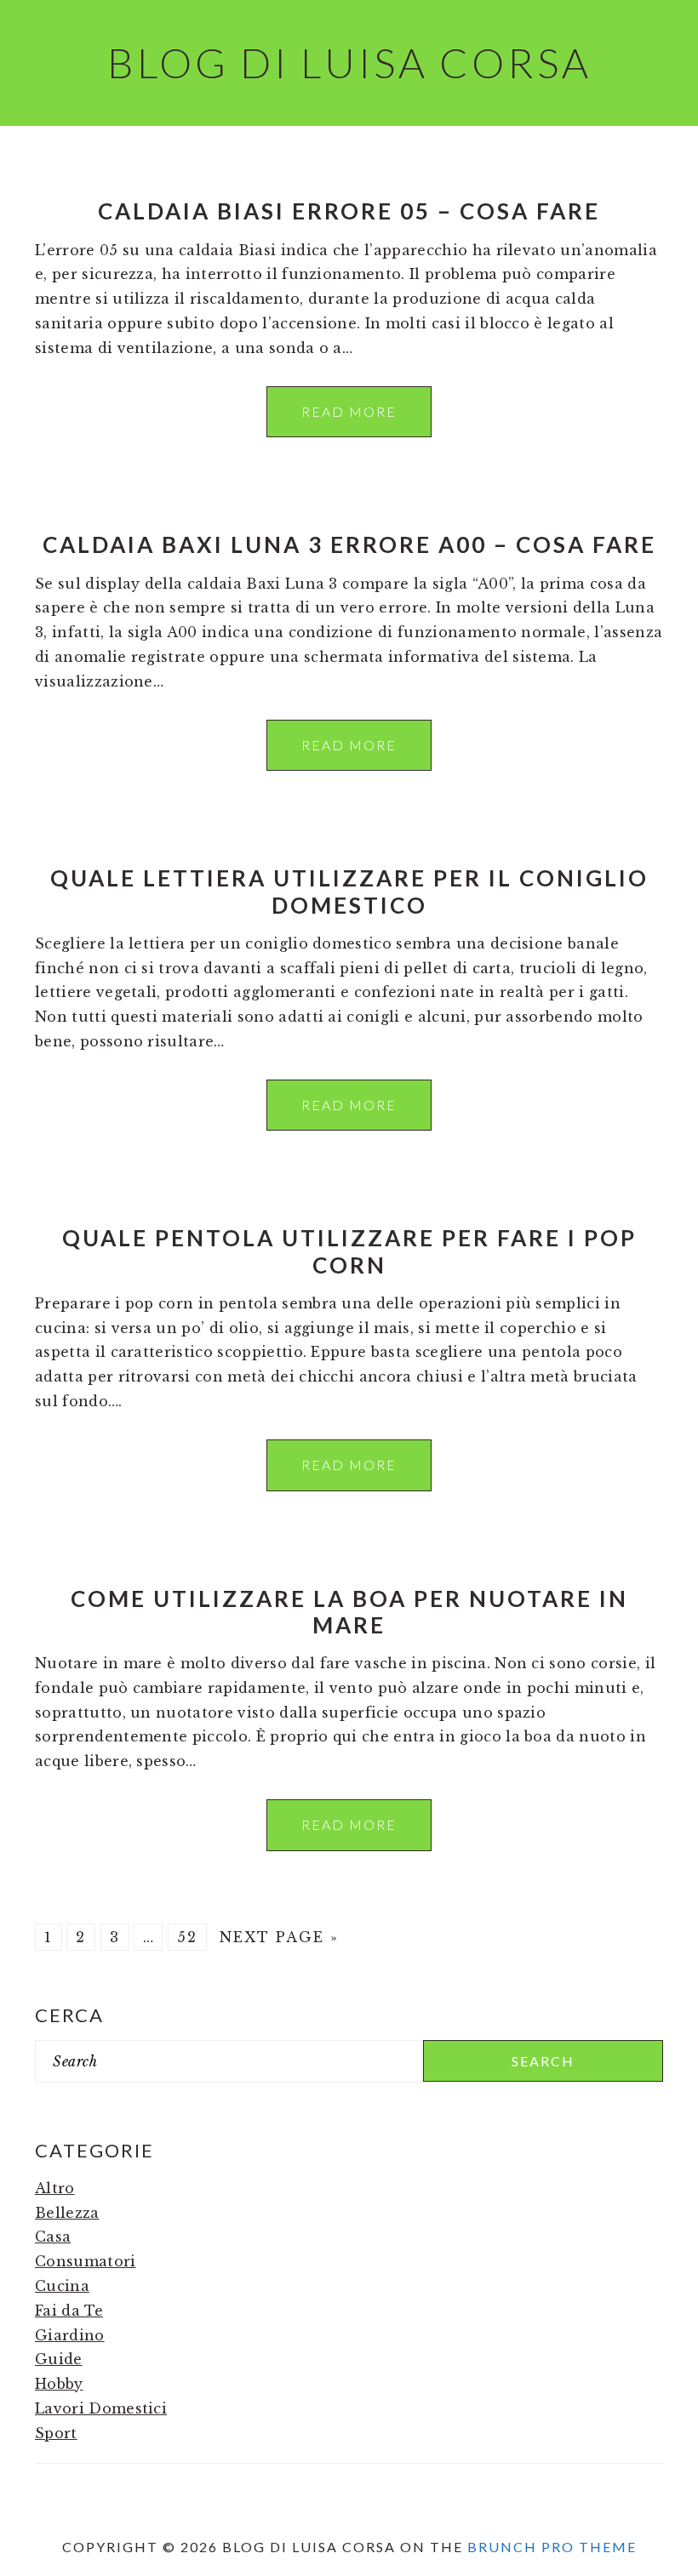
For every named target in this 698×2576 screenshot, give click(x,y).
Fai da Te (69, 2311)
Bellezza (67, 2213)
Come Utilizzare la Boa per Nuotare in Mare (349, 1612)
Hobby (59, 2384)
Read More (349, 411)
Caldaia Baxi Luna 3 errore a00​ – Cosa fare (349, 544)
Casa (53, 2237)
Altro (55, 2188)
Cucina (62, 2286)
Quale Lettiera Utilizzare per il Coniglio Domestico (349, 891)
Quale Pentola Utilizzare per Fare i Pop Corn (349, 1251)
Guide (59, 2359)
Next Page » (279, 1937)
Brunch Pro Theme (552, 2547)
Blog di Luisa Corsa (349, 63)
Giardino (70, 2335)
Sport (56, 2433)
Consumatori (86, 2261)
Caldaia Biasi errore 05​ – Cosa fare (349, 211)
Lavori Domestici (101, 2408)
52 (187, 1937)
